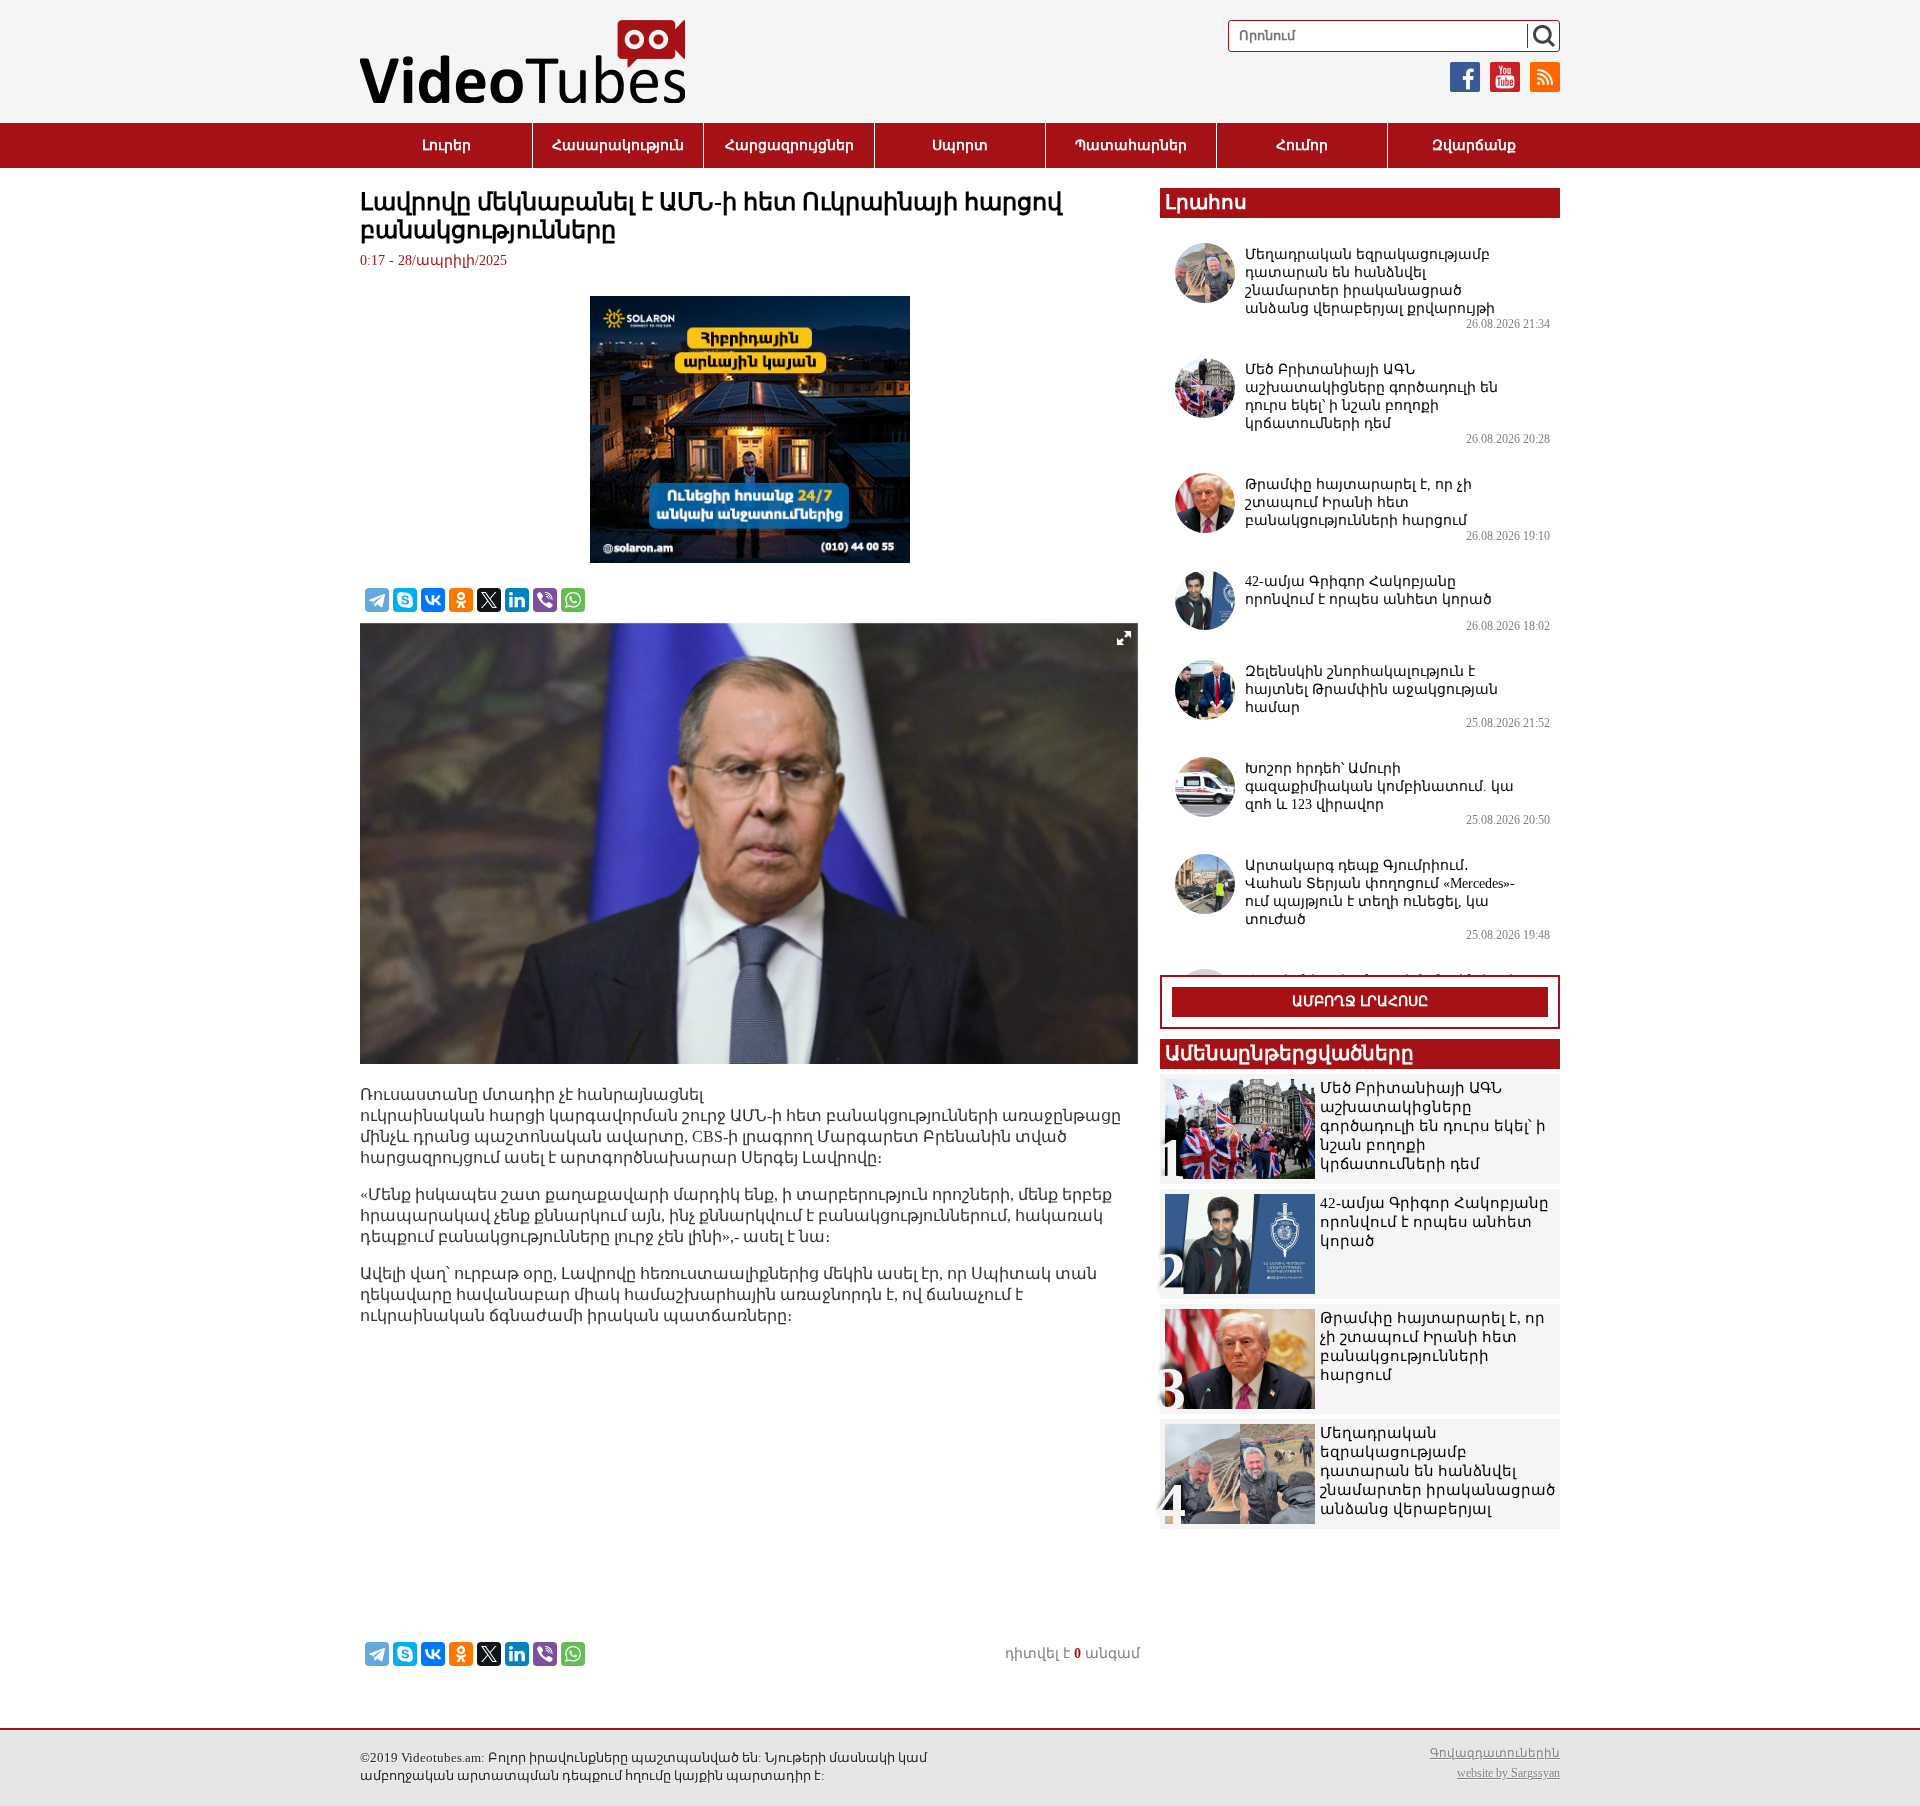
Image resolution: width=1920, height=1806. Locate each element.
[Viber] (545, 600)
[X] (489, 600)
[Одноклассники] (461, 600)
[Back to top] (1885, 1771)
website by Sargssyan (1508, 1773)
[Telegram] (377, 600)
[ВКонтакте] (433, 600)
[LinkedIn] (517, 600)
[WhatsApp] (573, 600)
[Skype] (405, 600)
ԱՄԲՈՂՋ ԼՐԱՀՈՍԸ (1360, 1001)
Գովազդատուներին (1495, 1753)
